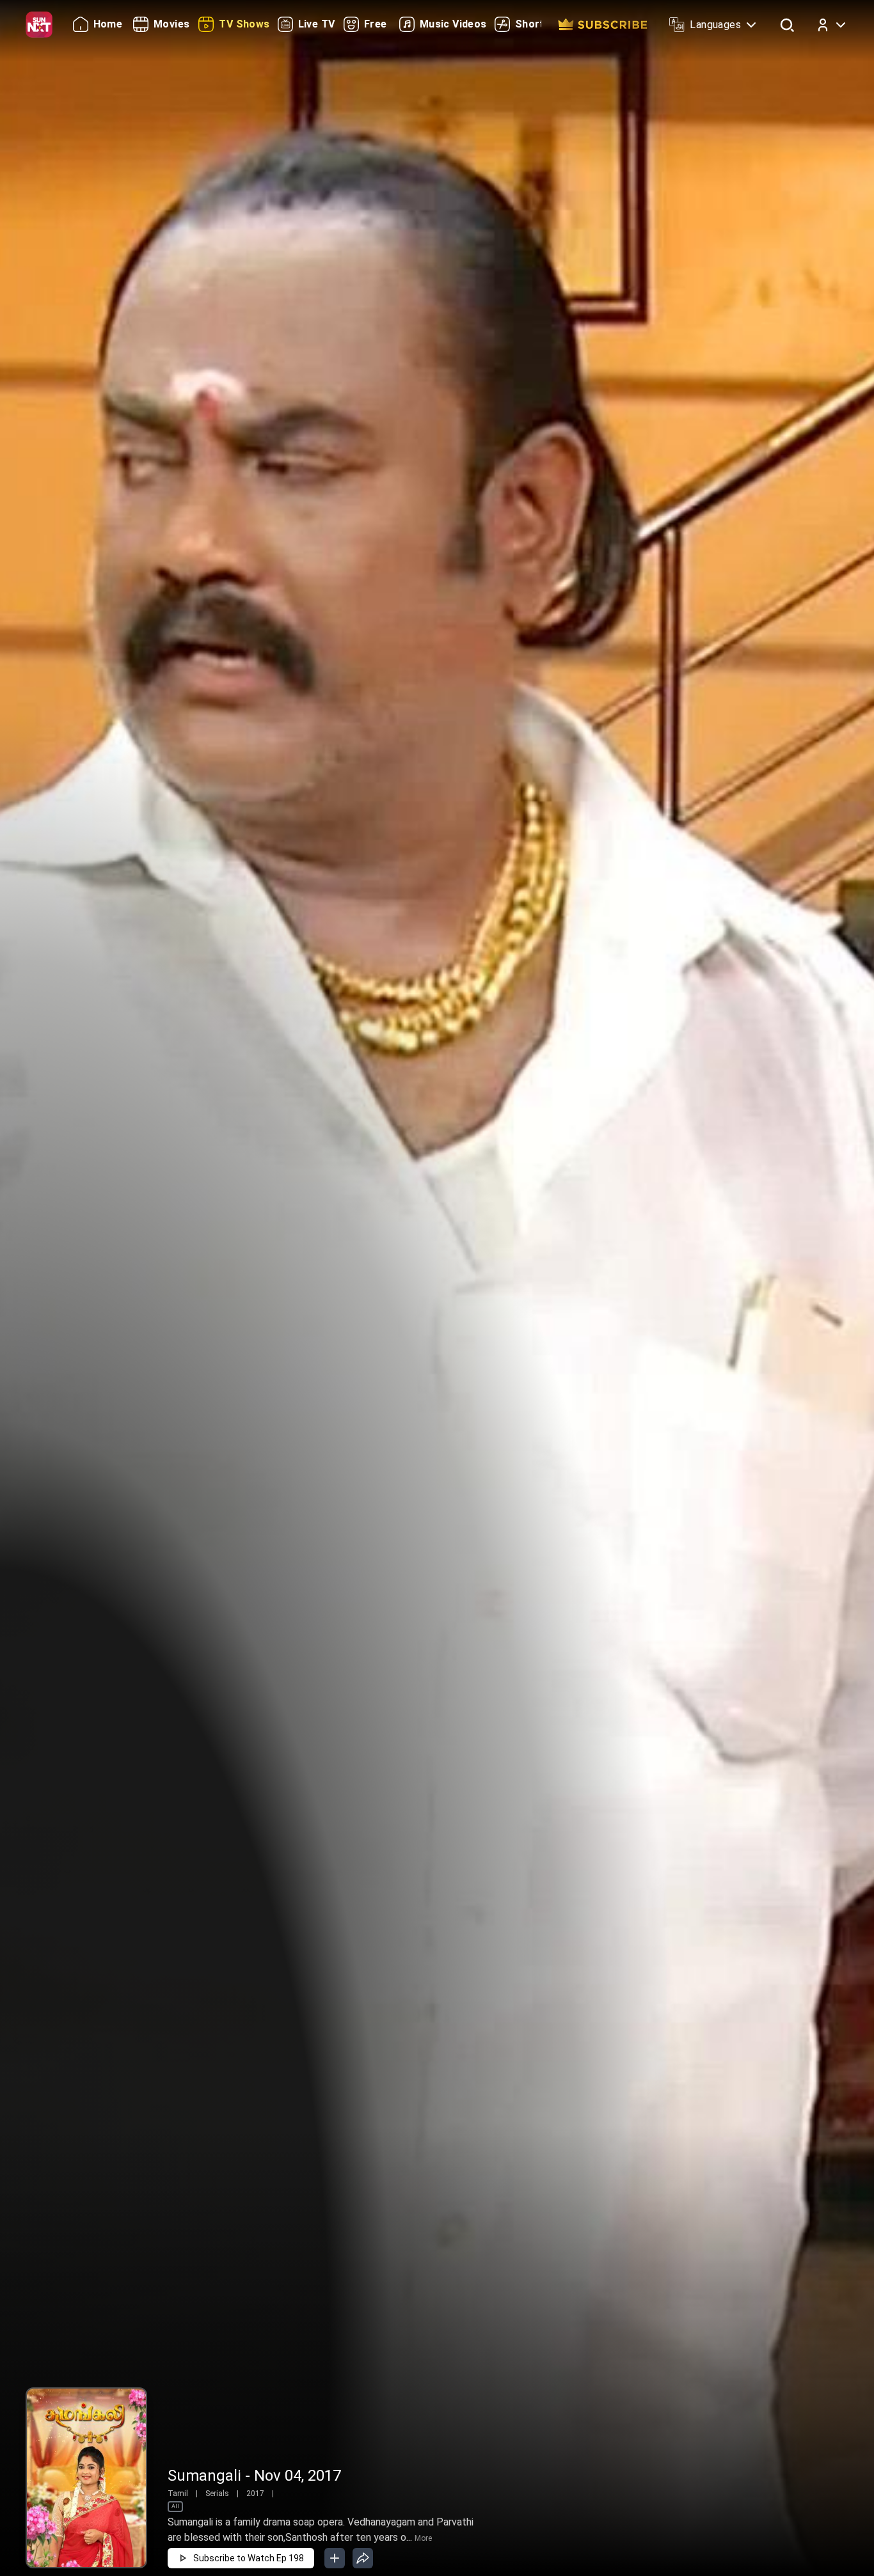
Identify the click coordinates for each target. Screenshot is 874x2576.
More (423, 2538)
